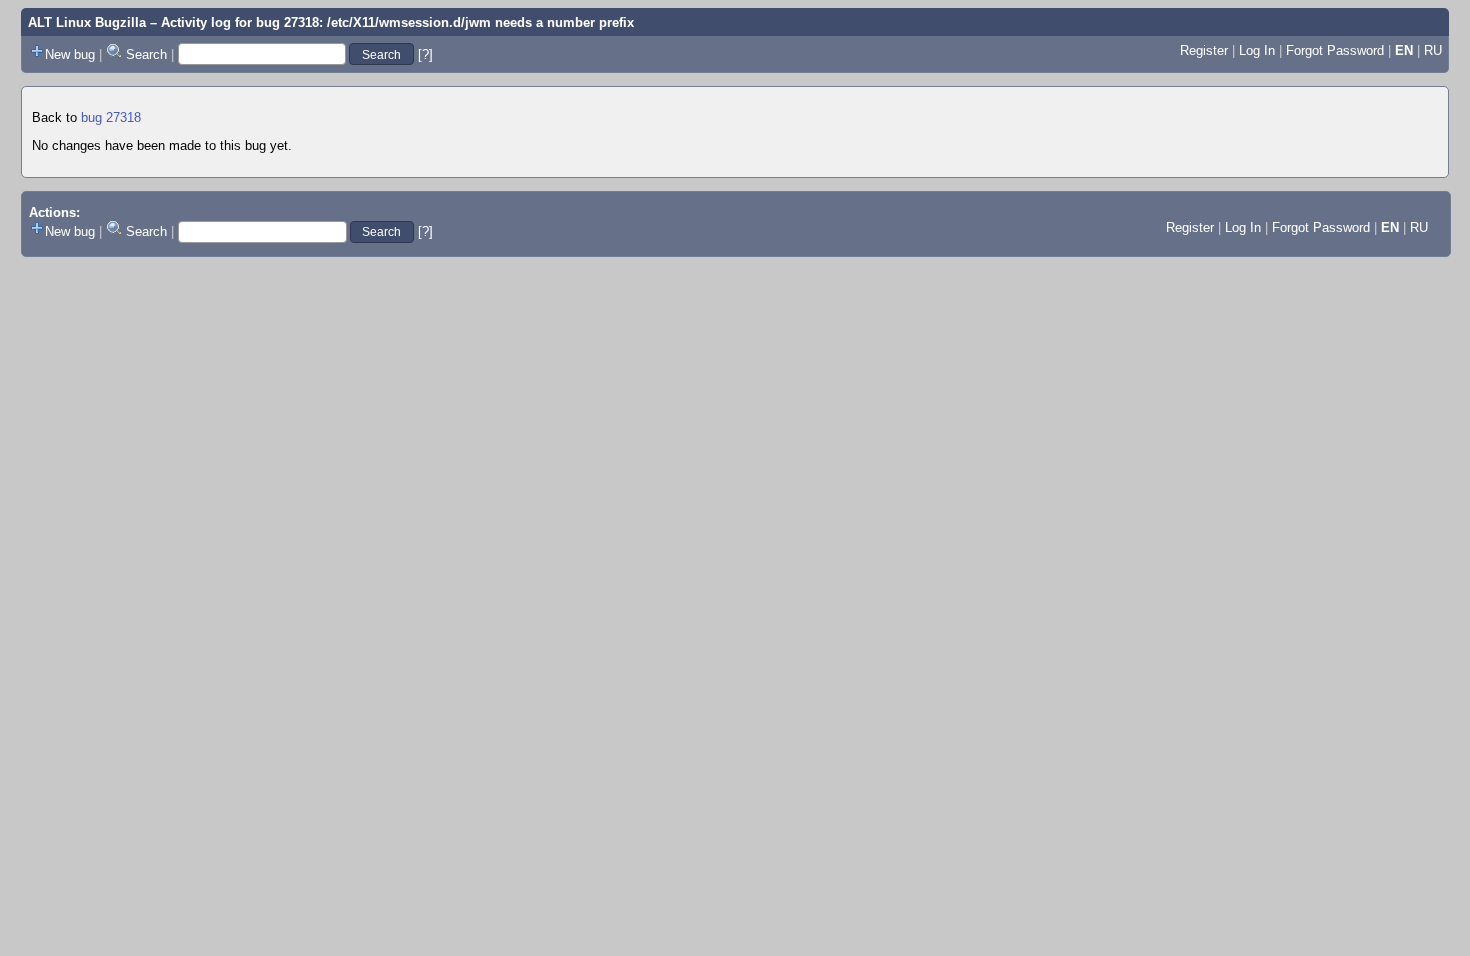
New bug (70, 54)
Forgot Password (1335, 50)
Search (146, 54)
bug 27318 (111, 117)
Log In (1257, 50)
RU (1433, 50)
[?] (425, 54)
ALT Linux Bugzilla (87, 22)
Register (1204, 50)
